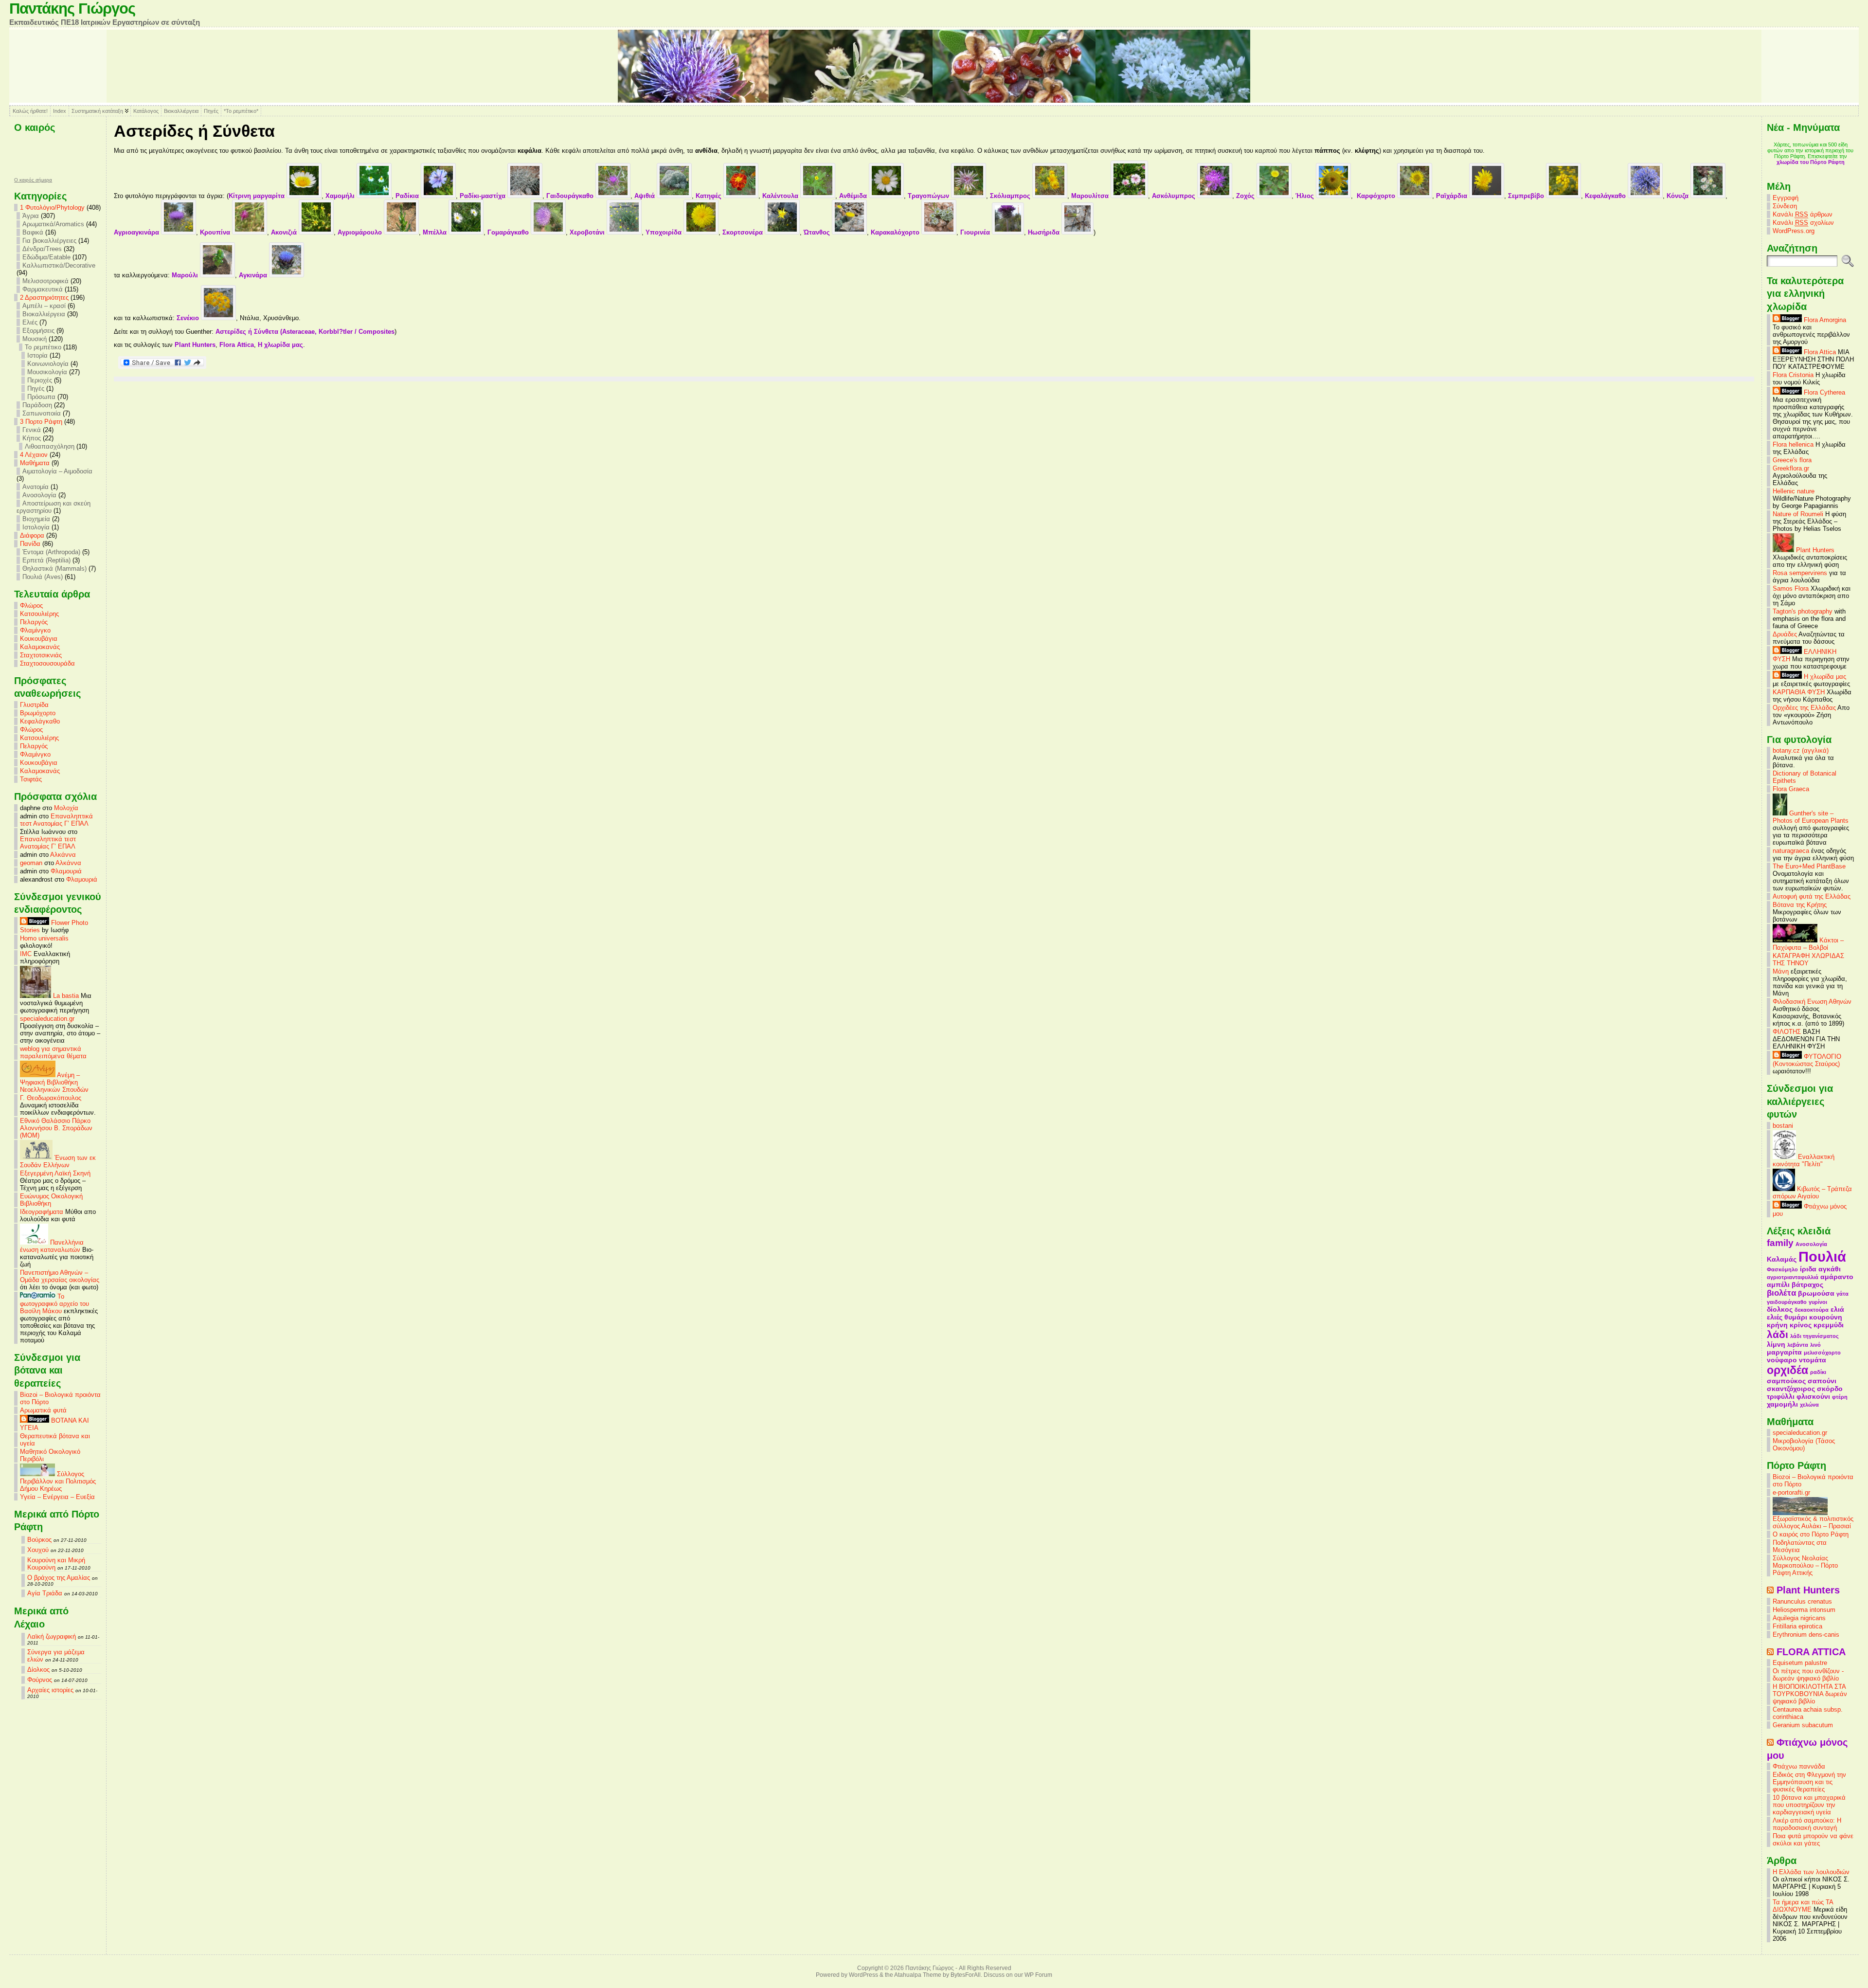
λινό (1815, 1345)
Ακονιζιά (285, 232)
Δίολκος (38, 1670)
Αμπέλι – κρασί (44, 306)
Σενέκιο (189, 318)
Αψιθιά (646, 196)
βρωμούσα (1816, 1293)
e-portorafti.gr (1791, 1492)
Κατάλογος (146, 111)
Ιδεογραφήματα (42, 1212)
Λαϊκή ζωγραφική (52, 1636)
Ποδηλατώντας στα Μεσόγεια (1800, 1546)
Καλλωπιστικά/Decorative (59, 265)
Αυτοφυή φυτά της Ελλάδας (1812, 896)
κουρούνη (1826, 1317)
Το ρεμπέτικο (43, 347)
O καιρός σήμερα (33, 180)
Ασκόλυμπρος (1175, 196)
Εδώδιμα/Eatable (46, 257)
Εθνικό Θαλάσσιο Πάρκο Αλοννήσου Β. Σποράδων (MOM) (56, 1128)
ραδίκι (1818, 1372)
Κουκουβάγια (39, 639)
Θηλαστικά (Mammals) (54, 569)
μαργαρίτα (1784, 1352)
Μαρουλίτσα (1091, 196)
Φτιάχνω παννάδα (1799, 1766)
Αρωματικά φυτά (43, 1410)
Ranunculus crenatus (1802, 1601)
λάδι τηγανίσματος (1814, 1336)
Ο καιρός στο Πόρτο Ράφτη (1811, 1534)
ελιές (1775, 1317)
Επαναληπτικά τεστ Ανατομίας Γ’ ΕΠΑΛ (56, 820)
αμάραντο (1837, 1277)
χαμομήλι (1782, 1404)
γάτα (1842, 1294)
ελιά (1837, 1309)
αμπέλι (1778, 1284)
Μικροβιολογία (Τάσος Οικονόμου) (1804, 1445)
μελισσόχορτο (1822, 1353)
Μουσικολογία (47, 372)
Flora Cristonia (1793, 375)
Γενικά (32, 430)
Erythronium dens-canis (1806, 1635)
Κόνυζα (1679, 196)
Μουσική (35, 339)
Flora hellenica (1793, 444)
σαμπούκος (1786, 1381)
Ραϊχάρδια (1453, 196)
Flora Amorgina (1824, 320)
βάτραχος (1807, 1284)
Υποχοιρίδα (665, 232)
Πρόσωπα (41, 397)
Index (60, 111)
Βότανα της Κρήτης (1800, 905)
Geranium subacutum (1803, 1725)
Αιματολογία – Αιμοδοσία (57, 471)
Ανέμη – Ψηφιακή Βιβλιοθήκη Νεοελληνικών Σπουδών (54, 1082)
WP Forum (1038, 1975)
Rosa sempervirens (1800, 573)
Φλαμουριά (66, 871)
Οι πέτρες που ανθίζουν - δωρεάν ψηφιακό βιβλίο (1808, 1675)
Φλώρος (31, 605)
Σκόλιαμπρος (1011, 196)
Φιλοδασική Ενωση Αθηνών (1812, 1002)
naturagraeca (1791, 851)
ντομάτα (1813, 1360)
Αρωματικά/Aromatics (53, 224)
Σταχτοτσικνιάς (41, 655)
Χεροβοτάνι (588, 232)
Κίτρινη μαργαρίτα (258, 196)
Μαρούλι (186, 275)
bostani (1783, 1126)
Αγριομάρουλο (361, 232)
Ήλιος (1306, 196)
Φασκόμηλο (1782, 1269)
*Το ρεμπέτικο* (241, 111)
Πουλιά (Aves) (43, 577)
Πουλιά (1822, 1256)
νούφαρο (1782, 1360)
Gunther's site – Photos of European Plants (1811, 817)
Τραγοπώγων (929, 196)
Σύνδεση (1785, 206)
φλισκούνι (1813, 1396)
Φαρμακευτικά (43, 289)
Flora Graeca (1791, 789)
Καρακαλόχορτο (896, 232)
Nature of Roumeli (1798, 514)
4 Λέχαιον (34, 455)
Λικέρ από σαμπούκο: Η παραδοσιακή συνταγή (1807, 1824)
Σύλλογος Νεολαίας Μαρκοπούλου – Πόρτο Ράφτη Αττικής (1805, 1565)
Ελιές (30, 322)
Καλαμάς (1782, 1259)
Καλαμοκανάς (40, 647)
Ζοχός (1246, 196)
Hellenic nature (1794, 491)
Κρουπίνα (216, 232)
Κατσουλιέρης (39, 614)
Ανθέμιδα (854, 196)
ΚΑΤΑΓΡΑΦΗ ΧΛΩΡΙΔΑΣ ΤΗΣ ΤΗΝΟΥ (1808, 959)
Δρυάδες (1785, 634)
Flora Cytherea (1823, 392)
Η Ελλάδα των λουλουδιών (1811, 1872)
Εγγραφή (1786, 198)
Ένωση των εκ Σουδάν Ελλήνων (58, 1161)
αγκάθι (1830, 1269)
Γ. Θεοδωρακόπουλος (51, 1098)
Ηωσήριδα (1045, 232)
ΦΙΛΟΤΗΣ (1787, 1032)
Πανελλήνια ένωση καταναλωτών (52, 1246)
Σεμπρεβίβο (1527, 196)
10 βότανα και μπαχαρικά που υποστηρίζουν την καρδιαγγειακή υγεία (1809, 1805)
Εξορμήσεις (38, 331)
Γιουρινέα (976, 232)
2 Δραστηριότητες (44, 298)
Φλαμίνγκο (35, 630)
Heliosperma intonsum (1804, 1610)
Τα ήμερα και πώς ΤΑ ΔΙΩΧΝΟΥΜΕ (1803, 1906)
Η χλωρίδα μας (280, 345)
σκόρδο (1830, 1389)
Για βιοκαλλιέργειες (49, 241)
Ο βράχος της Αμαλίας (59, 1578)
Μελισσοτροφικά (45, 281)
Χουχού (38, 1550)
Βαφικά (33, 232)
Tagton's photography (1803, 611)
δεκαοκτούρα (1812, 1310)
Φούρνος (40, 1680)
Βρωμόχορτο (38, 713)
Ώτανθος (818, 232)
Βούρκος (39, 1540)
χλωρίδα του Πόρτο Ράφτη (1811, 162)
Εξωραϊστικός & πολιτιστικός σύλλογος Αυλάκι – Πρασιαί (1813, 1522)
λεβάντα (1798, 1345)
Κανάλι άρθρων (1803, 214)
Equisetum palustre (1800, 1663)
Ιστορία (37, 355)
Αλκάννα (63, 855)
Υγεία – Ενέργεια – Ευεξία (57, 1497)
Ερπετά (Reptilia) (46, 560)
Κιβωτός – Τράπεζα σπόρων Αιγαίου (1812, 1193)
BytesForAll (966, 1975)
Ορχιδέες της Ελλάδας (1804, 708)
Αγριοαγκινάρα (137, 232)
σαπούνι (1822, 1381)
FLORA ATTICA (1811, 1652)
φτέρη (1840, 1397)
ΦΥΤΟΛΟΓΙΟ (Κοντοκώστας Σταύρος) (1807, 1060)
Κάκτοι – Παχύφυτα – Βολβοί (1808, 944)
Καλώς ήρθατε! (30, 111)
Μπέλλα (436, 232)
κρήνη (1777, 1325)
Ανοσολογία (39, 495)
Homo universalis (44, 938)
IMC (26, 954)
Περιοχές (40, 380)
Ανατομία (36, 487)
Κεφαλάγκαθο (40, 721)
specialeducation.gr (47, 1019)
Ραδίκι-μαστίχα (484, 196)
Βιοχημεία (36, 519)
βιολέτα (1781, 1293)
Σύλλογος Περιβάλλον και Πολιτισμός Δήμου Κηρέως (58, 1481)
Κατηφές (709, 196)
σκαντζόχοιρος (1791, 1389)
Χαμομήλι (341, 196)
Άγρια (31, 216)
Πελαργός (34, 622)
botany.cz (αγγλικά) (1801, 750)
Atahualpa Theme (918, 1975)
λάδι (1778, 1334)
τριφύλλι (1781, 1396)
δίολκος (1780, 1309)
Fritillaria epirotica (1797, 1626)
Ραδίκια (408, 196)
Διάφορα (32, 535)
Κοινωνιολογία (48, 364)
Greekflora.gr (1791, 468)
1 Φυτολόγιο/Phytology (52, 208)
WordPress (863, 1975)
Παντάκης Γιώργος (72, 9)
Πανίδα (30, 544)
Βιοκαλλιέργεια (181, 111)
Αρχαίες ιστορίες (50, 1690)
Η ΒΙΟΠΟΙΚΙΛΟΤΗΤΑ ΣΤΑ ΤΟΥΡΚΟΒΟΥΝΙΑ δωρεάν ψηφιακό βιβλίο (1810, 1694)
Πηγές (211, 111)
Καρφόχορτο (1377, 196)
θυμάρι (1796, 1317)
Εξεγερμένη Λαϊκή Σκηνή (55, 1173)
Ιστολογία (36, 527)
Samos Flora (1791, 588)
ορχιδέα (1787, 1370)
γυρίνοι (1818, 1302)
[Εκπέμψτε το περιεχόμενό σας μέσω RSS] (1770, 1590)
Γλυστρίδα (34, 705)
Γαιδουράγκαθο (571, 196)
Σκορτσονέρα (744, 232)
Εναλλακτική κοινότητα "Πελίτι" (1804, 1160)
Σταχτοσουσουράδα (47, 663)
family (1780, 1243)
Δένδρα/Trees (42, 249)
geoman (31, 863)
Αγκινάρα (254, 275)
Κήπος (32, 438)
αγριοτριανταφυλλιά (1793, 1277)
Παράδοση (37, 405)
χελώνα (1809, 1405)
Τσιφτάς (31, 779)
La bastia (65, 996)
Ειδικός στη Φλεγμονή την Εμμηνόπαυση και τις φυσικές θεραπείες (1809, 1782)
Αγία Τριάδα (45, 1593)
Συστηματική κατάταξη (97, 111)
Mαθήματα (35, 463)
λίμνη (1776, 1344)
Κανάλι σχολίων (1803, 223)
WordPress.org (1794, 231)
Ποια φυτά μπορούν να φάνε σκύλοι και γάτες (1813, 1840)
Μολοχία (66, 808)
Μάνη (1781, 971)
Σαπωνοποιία (42, 413)
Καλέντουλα (781, 196)
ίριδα (1808, 1269)
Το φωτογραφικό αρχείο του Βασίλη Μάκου (54, 1304)
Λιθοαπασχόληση (50, 446)
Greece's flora (1792, 460)
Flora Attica (237, 345)
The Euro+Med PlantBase (1809, 866)
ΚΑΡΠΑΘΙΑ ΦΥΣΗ (1799, 692)
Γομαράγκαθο (509, 232)
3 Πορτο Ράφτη (41, 422)
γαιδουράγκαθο (1787, 1302)
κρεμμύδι (1829, 1325)
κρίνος (1801, 1325)
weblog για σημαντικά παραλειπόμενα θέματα (53, 1052)
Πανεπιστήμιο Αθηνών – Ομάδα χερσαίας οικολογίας (60, 1276)
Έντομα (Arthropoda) (51, 552)
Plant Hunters (195, 345)
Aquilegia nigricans (1799, 1618)
